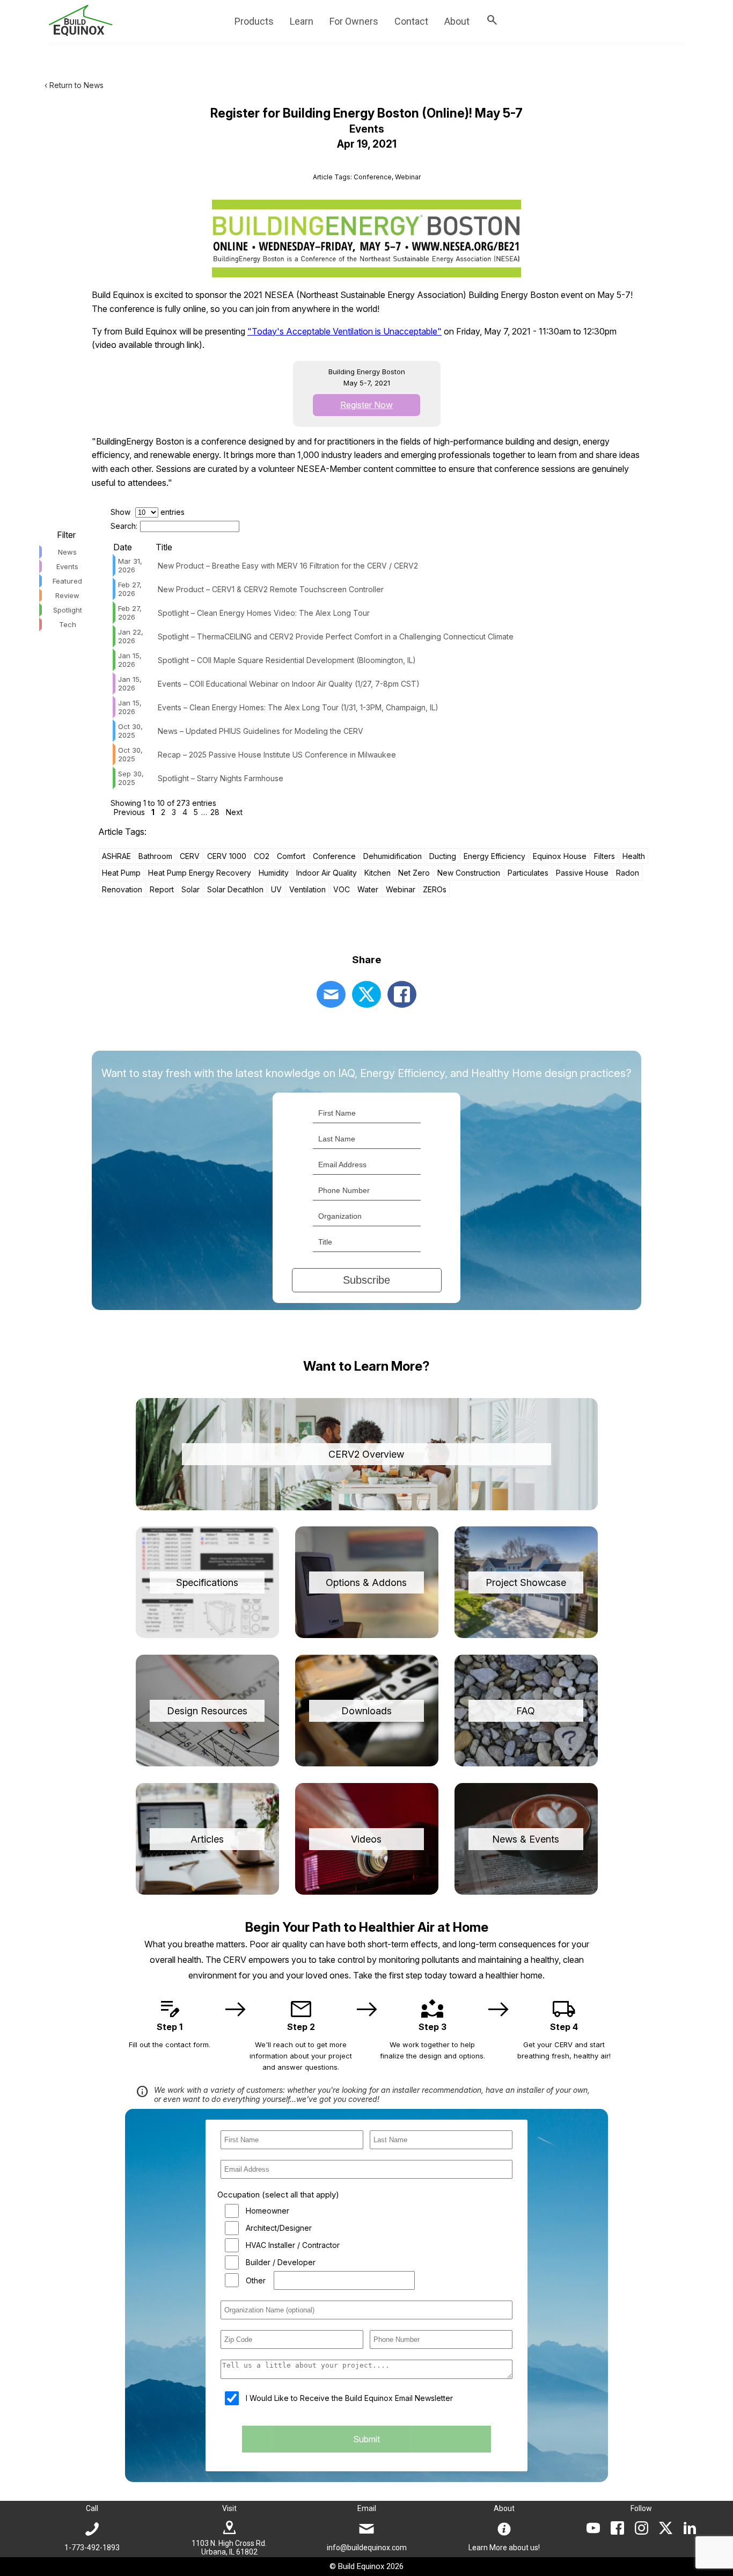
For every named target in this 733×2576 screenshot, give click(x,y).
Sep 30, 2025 (131, 778)
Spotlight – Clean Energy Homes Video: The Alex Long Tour (264, 613)
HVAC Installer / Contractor (293, 2245)
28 (215, 812)
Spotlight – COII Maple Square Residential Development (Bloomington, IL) (287, 660)
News (67, 552)
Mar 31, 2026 (130, 565)
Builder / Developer (281, 2262)
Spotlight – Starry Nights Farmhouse (221, 778)
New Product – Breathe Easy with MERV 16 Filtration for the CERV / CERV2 (288, 566)
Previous (129, 812)
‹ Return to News (74, 85)
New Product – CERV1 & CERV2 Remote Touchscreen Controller (271, 589)
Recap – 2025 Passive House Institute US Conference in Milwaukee (277, 755)
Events (67, 566)
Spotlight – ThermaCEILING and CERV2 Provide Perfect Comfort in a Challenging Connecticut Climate (336, 636)
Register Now (366, 405)
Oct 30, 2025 (130, 731)
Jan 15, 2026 (130, 660)
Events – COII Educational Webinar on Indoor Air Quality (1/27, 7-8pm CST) (289, 684)
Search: (124, 526)
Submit (366, 2439)
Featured (67, 581)
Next (234, 812)
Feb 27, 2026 (130, 589)
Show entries (148, 512)
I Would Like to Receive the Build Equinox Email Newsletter (349, 2398)
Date (123, 547)
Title (164, 547)
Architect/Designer (279, 2228)
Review (67, 595)
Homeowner (267, 2211)
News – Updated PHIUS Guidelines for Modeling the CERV (261, 731)
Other (256, 2280)
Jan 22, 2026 (131, 636)
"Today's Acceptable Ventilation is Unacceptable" (344, 331)
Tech (68, 624)
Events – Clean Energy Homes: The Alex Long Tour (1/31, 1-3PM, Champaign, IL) (298, 707)
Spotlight (68, 610)
